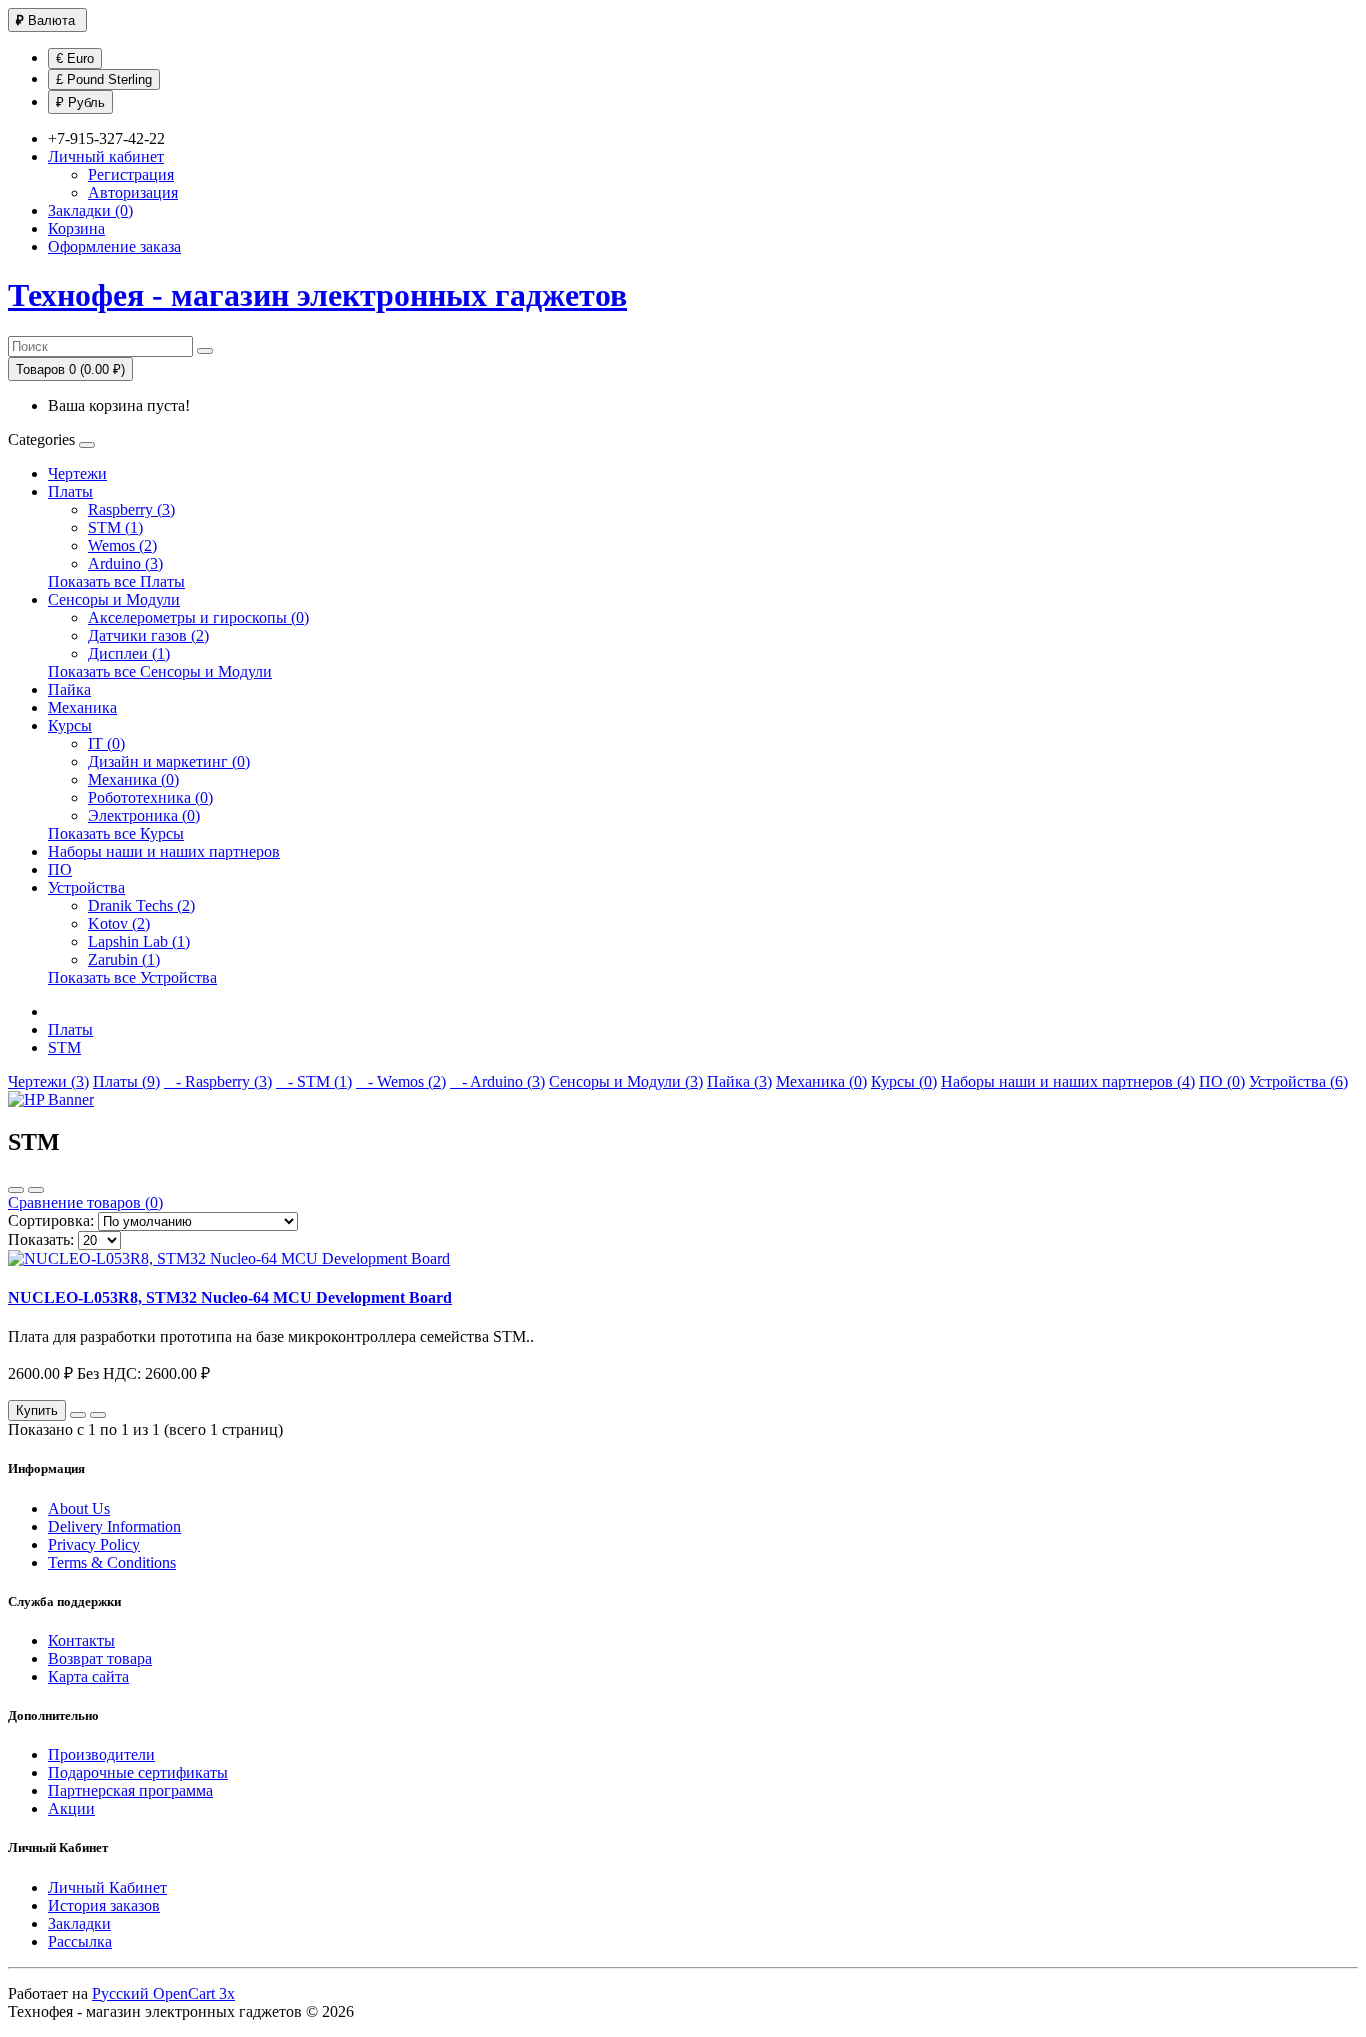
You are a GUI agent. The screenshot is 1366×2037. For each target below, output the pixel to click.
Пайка (69, 689)
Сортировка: (51, 1220)
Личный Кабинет (107, 1887)
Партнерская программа (130, 1790)
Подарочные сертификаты (138, 1772)
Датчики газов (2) (148, 635)
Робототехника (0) (150, 797)
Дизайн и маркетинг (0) (169, 761)
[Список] (16, 1190)
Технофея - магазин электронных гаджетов (317, 295)
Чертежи (77, 473)
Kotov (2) (119, 923)
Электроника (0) (144, 815)
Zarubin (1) (124, 959)
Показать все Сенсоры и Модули (160, 671)
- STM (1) (314, 1081)
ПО (60, 869)
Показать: (41, 1239)
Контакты (81, 1640)
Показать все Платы (116, 581)
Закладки (79, 1923)
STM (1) (115, 527)
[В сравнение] (98, 1415)
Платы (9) (126, 1081)
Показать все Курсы (116, 833)
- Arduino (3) (497, 1081)
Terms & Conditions (112, 1562)
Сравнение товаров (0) (85, 1202)
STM (64, 1047)
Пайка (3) (739, 1081)
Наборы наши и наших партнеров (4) (1068, 1081)
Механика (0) (133, 779)
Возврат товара (100, 1658)
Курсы (70, 725)
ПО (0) (1222, 1081)
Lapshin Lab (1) (139, 941)
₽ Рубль (80, 102)
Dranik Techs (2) (141, 905)
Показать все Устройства (132, 977)
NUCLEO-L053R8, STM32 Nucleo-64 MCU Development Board (230, 1297)
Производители (101, 1754)
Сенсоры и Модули (114, 599)
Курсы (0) (904, 1081)
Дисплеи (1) (129, 653)
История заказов (104, 1905)
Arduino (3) (125, 563)
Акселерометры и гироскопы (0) (198, 617)
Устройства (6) (1298, 1081)
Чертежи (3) (48, 1081)
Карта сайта (88, 1676)
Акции (71, 1808)
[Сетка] (36, 1190)
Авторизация (133, 192)
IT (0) (106, 743)
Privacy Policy (94, 1544)
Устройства (86, 887)
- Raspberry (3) (218, 1081)
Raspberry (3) (131, 509)
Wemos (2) (122, 545)
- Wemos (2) (401, 1081)
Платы (70, 491)
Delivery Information (114, 1526)
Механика (82, 707)
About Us (79, 1508)
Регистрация (131, 174)
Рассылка (80, 1941)
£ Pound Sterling (104, 79)
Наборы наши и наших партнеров (164, 851)
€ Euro (75, 58)
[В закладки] (78, 1415)
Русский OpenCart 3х (163, 1993)
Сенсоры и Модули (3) (626, 1081)
